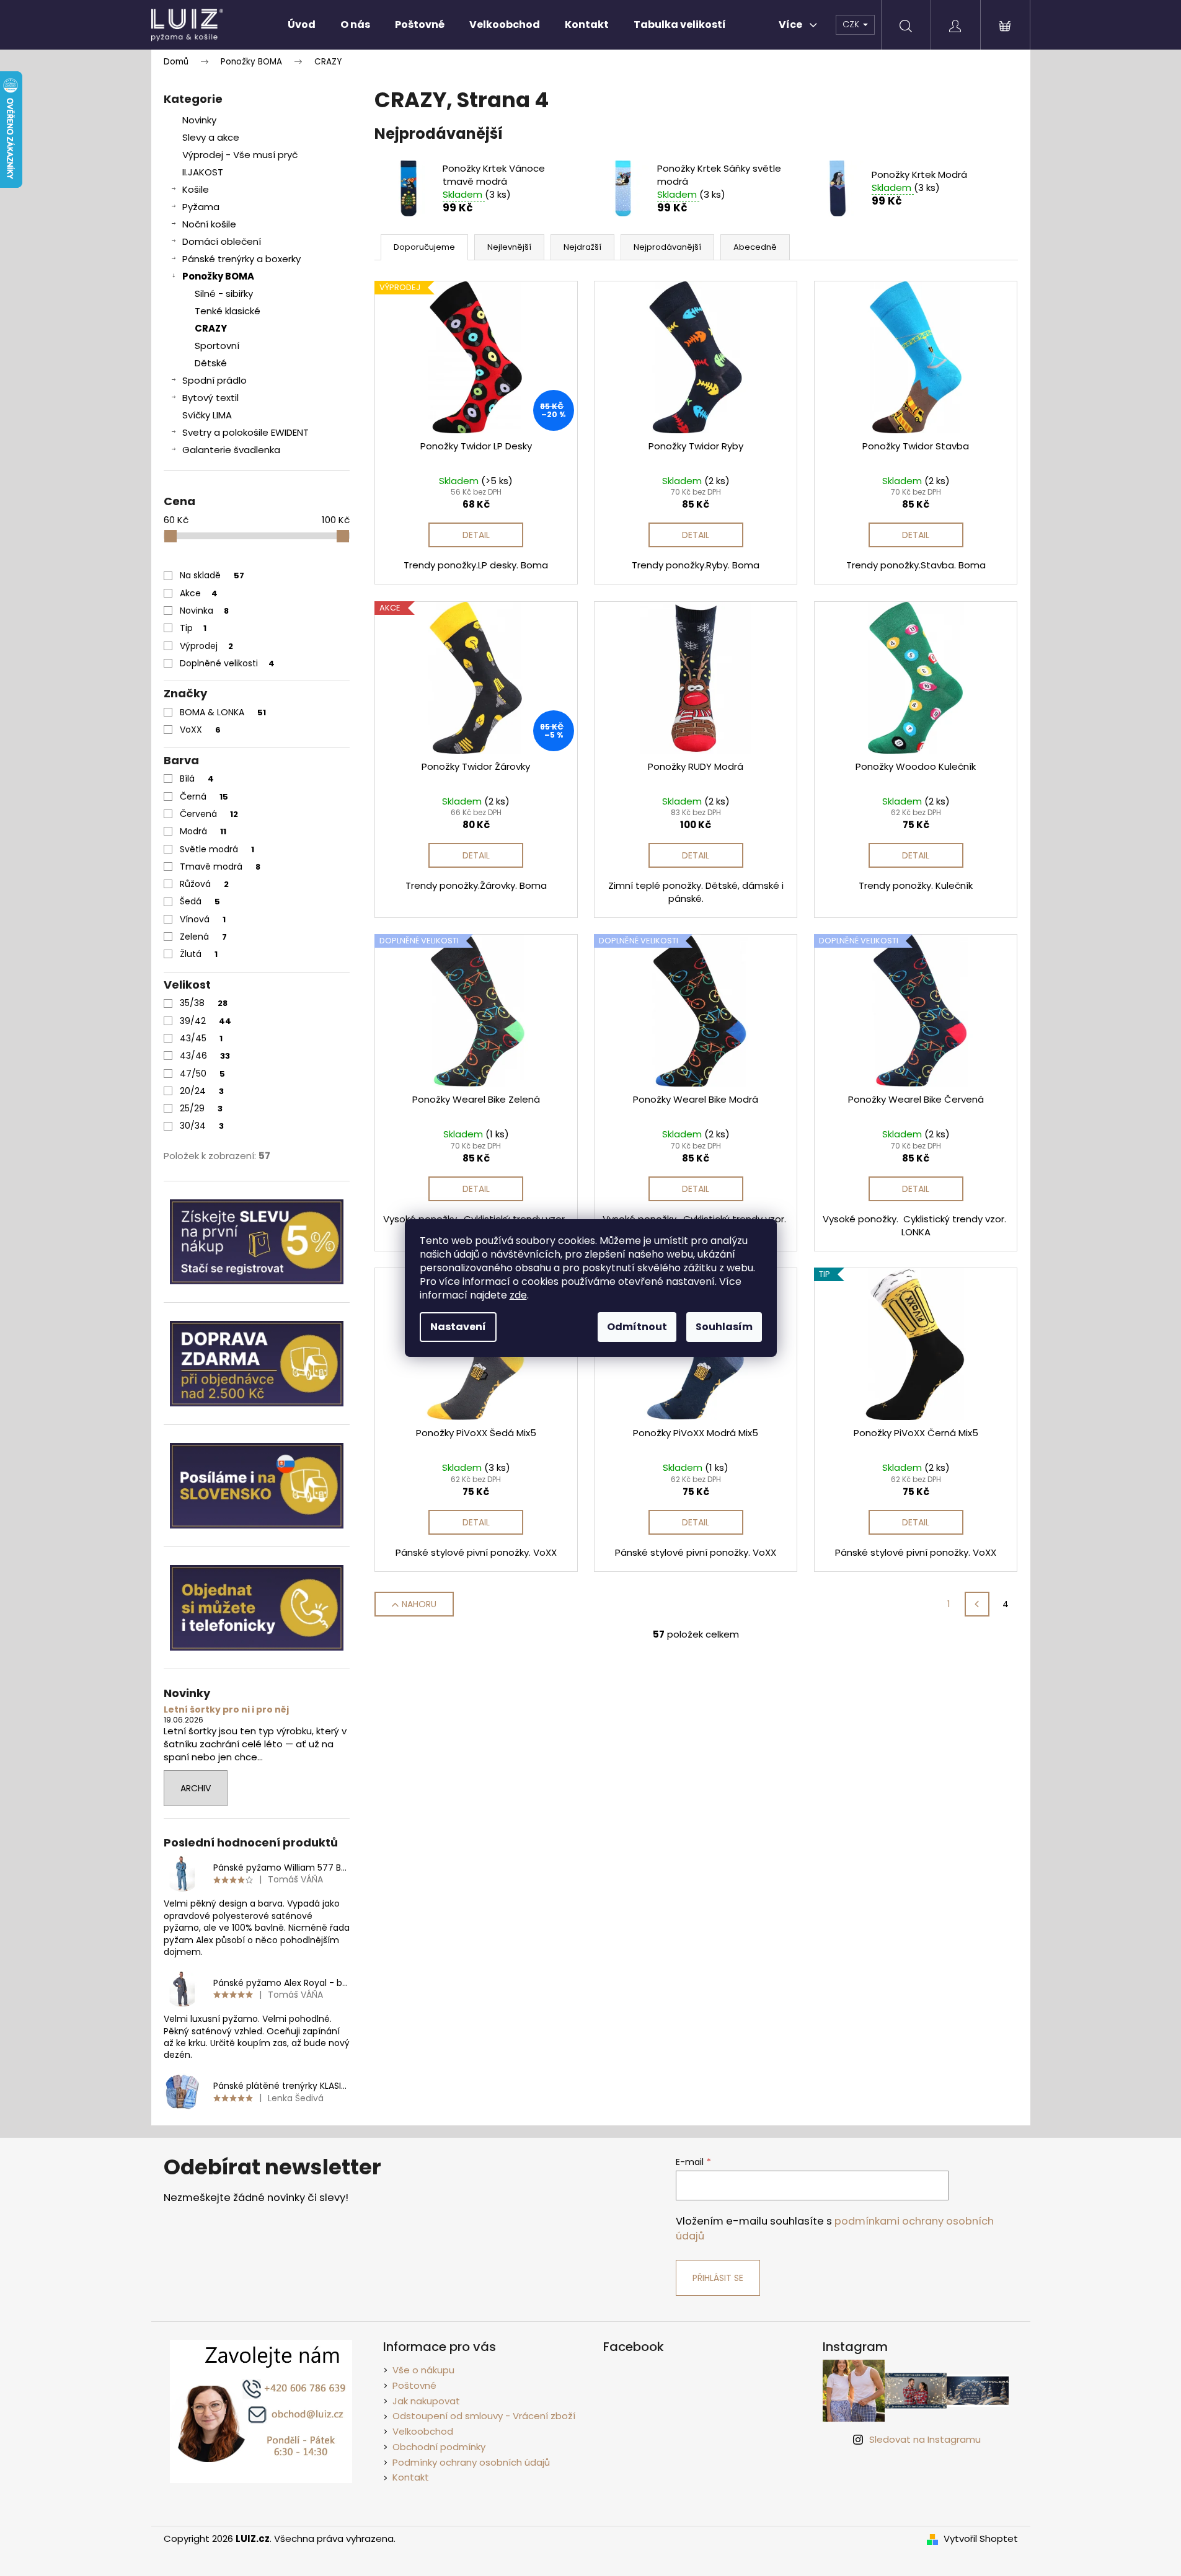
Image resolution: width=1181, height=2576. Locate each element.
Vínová (203, 919)
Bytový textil (210, 398)
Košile (196, 189)
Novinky (199, 120)
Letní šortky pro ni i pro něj (226, 1710)
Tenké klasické (228, 311)
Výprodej (206, 646)
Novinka (204, 611)
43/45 (201, 1038)
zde (518, 1295)
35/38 (204, 1003)
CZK (852, 24)
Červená (209, 814)
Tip (193, 628)
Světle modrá (217, 849)
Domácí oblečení (222, 241)
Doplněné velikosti (227, 663)
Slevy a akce (211, 137)
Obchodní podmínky (439, 2447)
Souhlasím (724, 1327)
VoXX (200, 730)
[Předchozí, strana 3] (977, 1604)
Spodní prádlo (215, 380)
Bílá (197, 779)
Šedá (200, 901)
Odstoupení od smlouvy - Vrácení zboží (484, 2416)
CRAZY (211, 328)
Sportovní (217, 346)
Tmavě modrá (220, 867)
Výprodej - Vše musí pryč (240, 155)
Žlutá (199, 954)
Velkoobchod (423, 2431)
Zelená (203, 937)
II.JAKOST (203, 172)
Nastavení (458, 1327)
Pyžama (201, 207)
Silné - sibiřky (224, 293)
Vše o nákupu (423, 2370)
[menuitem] (302, 25)
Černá (204, 796)
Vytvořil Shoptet (981, 2539)
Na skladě (212, 575)
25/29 (201, 1108)
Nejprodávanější (667, 247)
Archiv (196, 1788)
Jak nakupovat (426, 2401)
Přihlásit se (718, 2278)
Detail (476, 535)
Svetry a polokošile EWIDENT (245, 432)
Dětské (211, 363)
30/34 (202, 1126)
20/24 (202, 1091)
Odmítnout (637, 1327)
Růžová (204, 884)
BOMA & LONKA (223, 712)
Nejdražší (582, 247)
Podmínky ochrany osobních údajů (471, 2462)
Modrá (203, 831)
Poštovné (414, 2385)
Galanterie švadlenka (231, 450)
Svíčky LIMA (207, 415)
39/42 (206, 1021)
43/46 (205, 1056)
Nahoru (419, 1604)
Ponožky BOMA (218, 276)
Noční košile (209, 224)
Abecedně (755, 247)
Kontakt (411, 2477)
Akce (199, 593)
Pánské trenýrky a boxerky (241, 259)
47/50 (202, 1074)
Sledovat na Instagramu (925, 2439)
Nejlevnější (509, 247)
